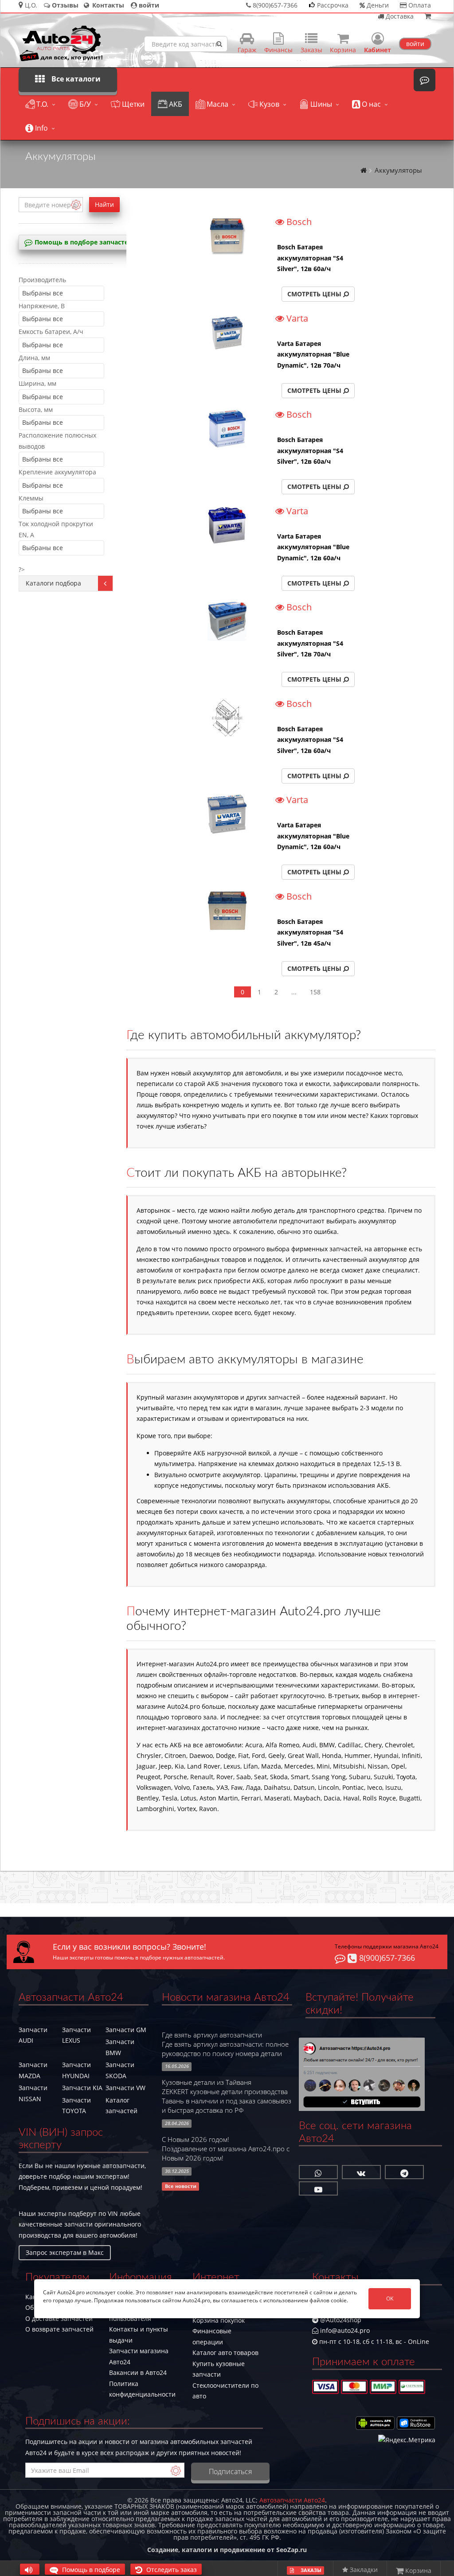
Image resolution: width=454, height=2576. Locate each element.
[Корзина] (428, 16)
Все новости (181, 2186)
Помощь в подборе (90, 2570)
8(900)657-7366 (386, 1958)
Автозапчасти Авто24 (292, 2500)
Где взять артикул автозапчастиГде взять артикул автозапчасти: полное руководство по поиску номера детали (225, 2044)
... (294, 992)
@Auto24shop (340, 2320)
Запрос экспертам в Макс (65, 2252)
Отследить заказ (171, 2570)
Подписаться (230, 2471)
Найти (104, 204)
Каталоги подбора (53, 583)
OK (390, 2299)
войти (415, 44)
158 (315, 992)
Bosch (298, 222)
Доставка (399, 16)
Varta (296, 319)
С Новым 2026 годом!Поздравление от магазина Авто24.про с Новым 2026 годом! (226, 2149)
